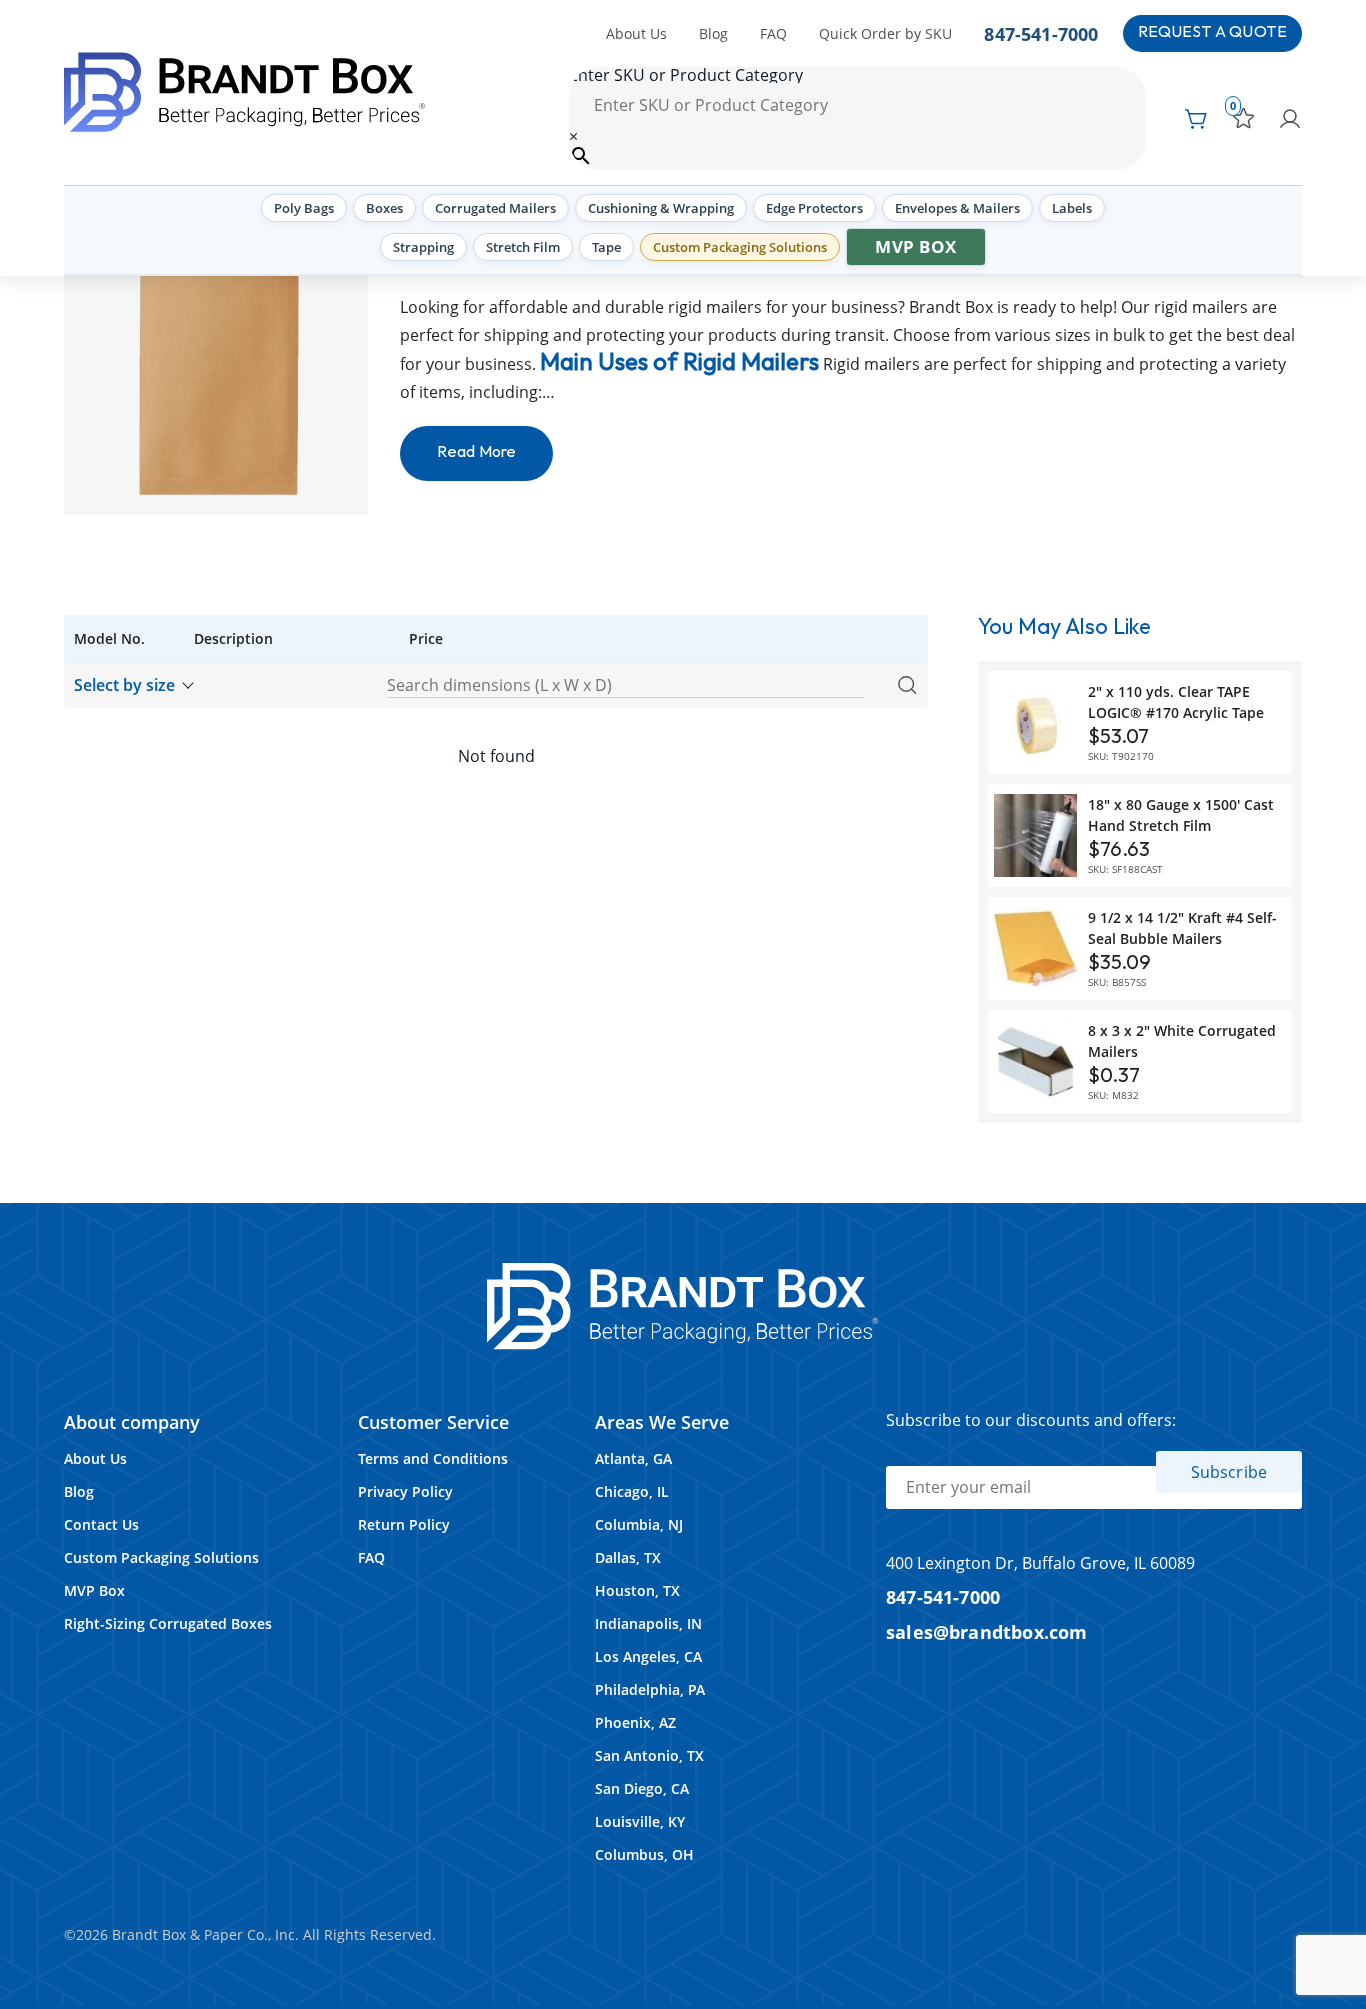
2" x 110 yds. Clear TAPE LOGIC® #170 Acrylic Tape (1176, 702)
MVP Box (916, 246)
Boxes (384, 208)
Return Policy (404, 1524)
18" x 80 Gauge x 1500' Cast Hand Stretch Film (1181, 815)
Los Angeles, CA (648, 1656)
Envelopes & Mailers (957, 208)
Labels (1072, 208)
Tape (606, 247)
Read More (476, 452)
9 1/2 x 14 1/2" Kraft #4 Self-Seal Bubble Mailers (1182, 928)
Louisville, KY (640, 1821)
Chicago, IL (632, 1491)
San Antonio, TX (649, 1755)
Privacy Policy (405, 1491)
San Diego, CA (642, 1788)
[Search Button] (907, 686)
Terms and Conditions (433, 1458)
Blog (713, 33)
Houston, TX (637, 1590)
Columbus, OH (644, 1854)
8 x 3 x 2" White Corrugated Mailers (1182, 1041)
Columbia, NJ (639, 1524)
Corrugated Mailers (495, 208)
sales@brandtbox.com (987, 1631)
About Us (636, 33)
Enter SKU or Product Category (686, 75)
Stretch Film (523, 247)
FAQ (773, 33)
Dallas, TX (628, 1557)
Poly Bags (304, 208)
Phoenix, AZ (635, 1722)
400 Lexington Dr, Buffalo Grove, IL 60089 (1040, 1563)
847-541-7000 (1041, 33)
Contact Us (101, 1524)
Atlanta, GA (633, 1458)
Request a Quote (1212, 32)
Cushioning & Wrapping (661, 208)
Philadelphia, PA (650, 1689)
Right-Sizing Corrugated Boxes (168, 1623)
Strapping (423, 247)
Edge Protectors (814, 208)
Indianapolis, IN (648, 1623)
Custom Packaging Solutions (740, 247)
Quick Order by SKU (885, 33)
